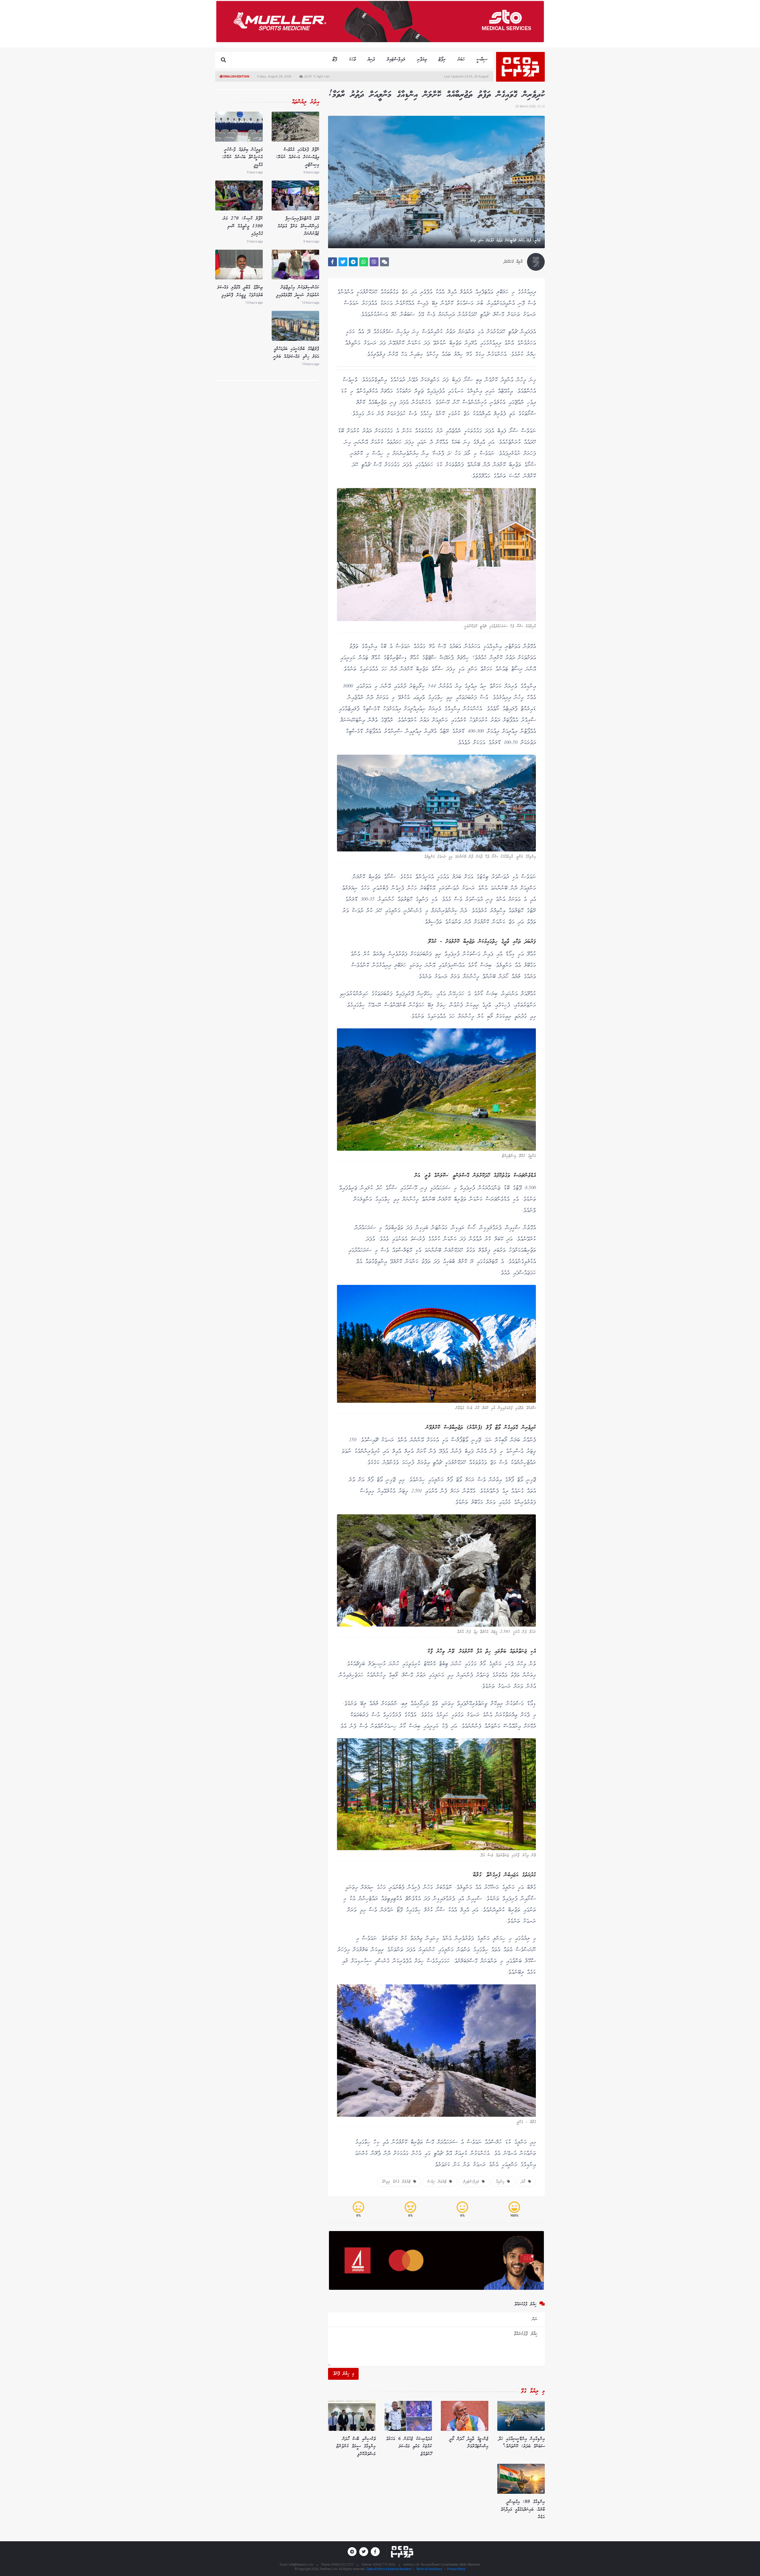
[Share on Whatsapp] (364, 262)
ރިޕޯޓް (442, 60)
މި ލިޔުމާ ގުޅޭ (533, 2391)
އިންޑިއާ (501, 2182)
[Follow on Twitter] (364, 2552)
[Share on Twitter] (343, 262)
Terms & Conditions (429, 2569)
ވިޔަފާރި (422, 60)
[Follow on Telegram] (352, 2552)
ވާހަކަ (352, 60)
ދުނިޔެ (371, 60)
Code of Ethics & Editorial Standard (389, 2569)
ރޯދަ (525, 2182)
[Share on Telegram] (353, 262)
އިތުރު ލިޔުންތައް (305, 102)
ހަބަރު (461, 60)
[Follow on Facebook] (375, 2552)
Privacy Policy (456, 2569)
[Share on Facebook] (332, 262)
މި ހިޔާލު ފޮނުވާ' (343, 2374)
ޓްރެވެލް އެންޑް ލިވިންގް (398, 2182)
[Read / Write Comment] (384, 262)
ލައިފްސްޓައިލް (396, 60)
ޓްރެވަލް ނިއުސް (438, 2182)
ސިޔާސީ (482, 60)
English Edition (236, 76)
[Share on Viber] (374, 262)
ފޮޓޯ (335, 60)
